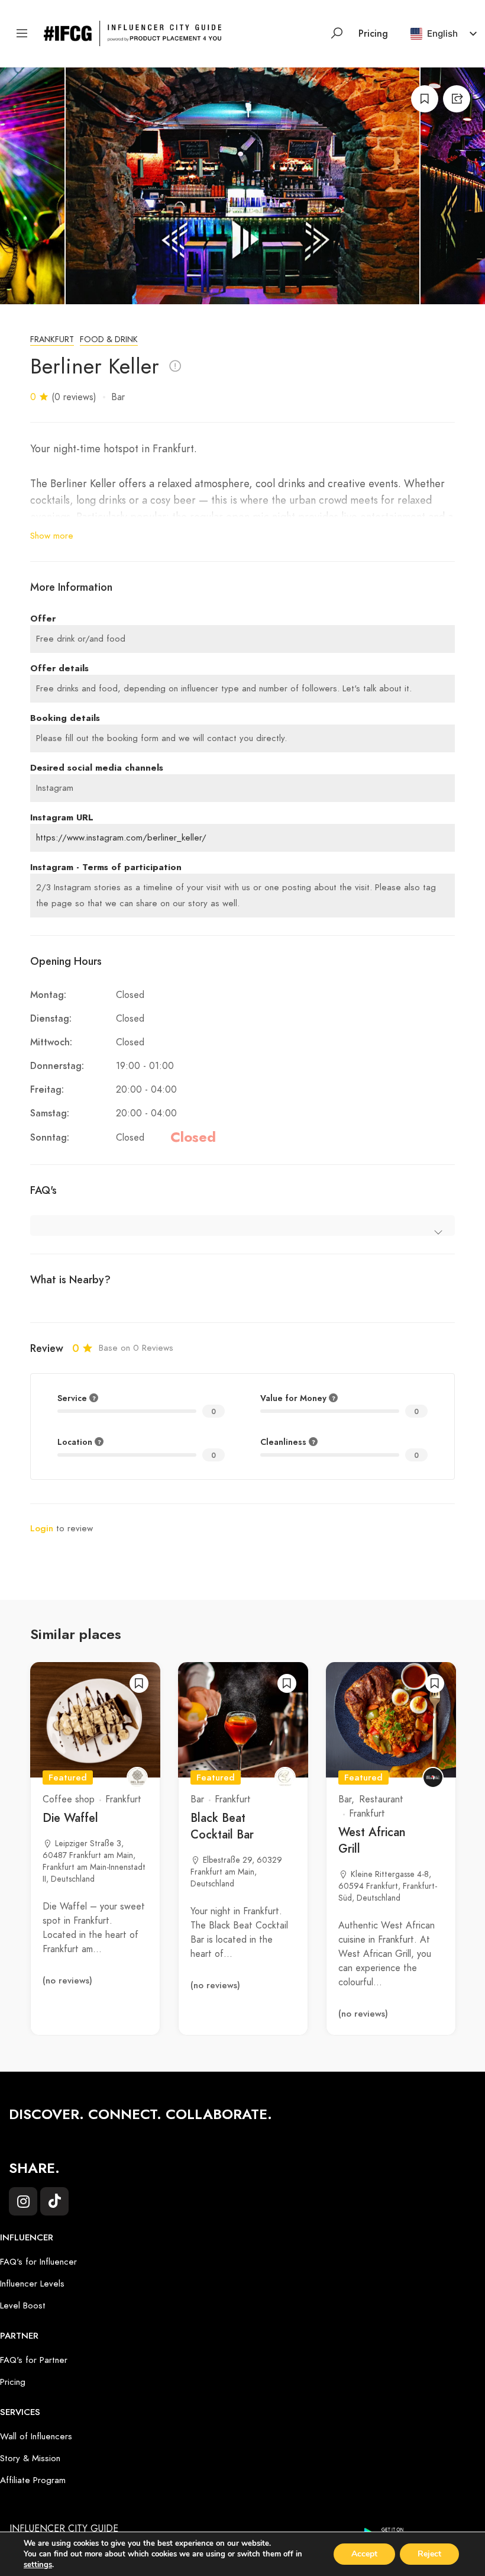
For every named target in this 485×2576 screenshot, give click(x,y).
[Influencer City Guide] (132, 33)
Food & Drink (109, 339)
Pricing (373, 34)
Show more (52, 536)
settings (38, 2565)
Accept (364, 2554)
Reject (429, 2554)
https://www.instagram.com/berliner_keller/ (121, 838)
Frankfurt (52, 339)
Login (42, 1528)
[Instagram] (23, 2201)
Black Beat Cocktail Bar (222, 1826)
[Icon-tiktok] (54, 2201)
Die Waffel (70, 1818)
